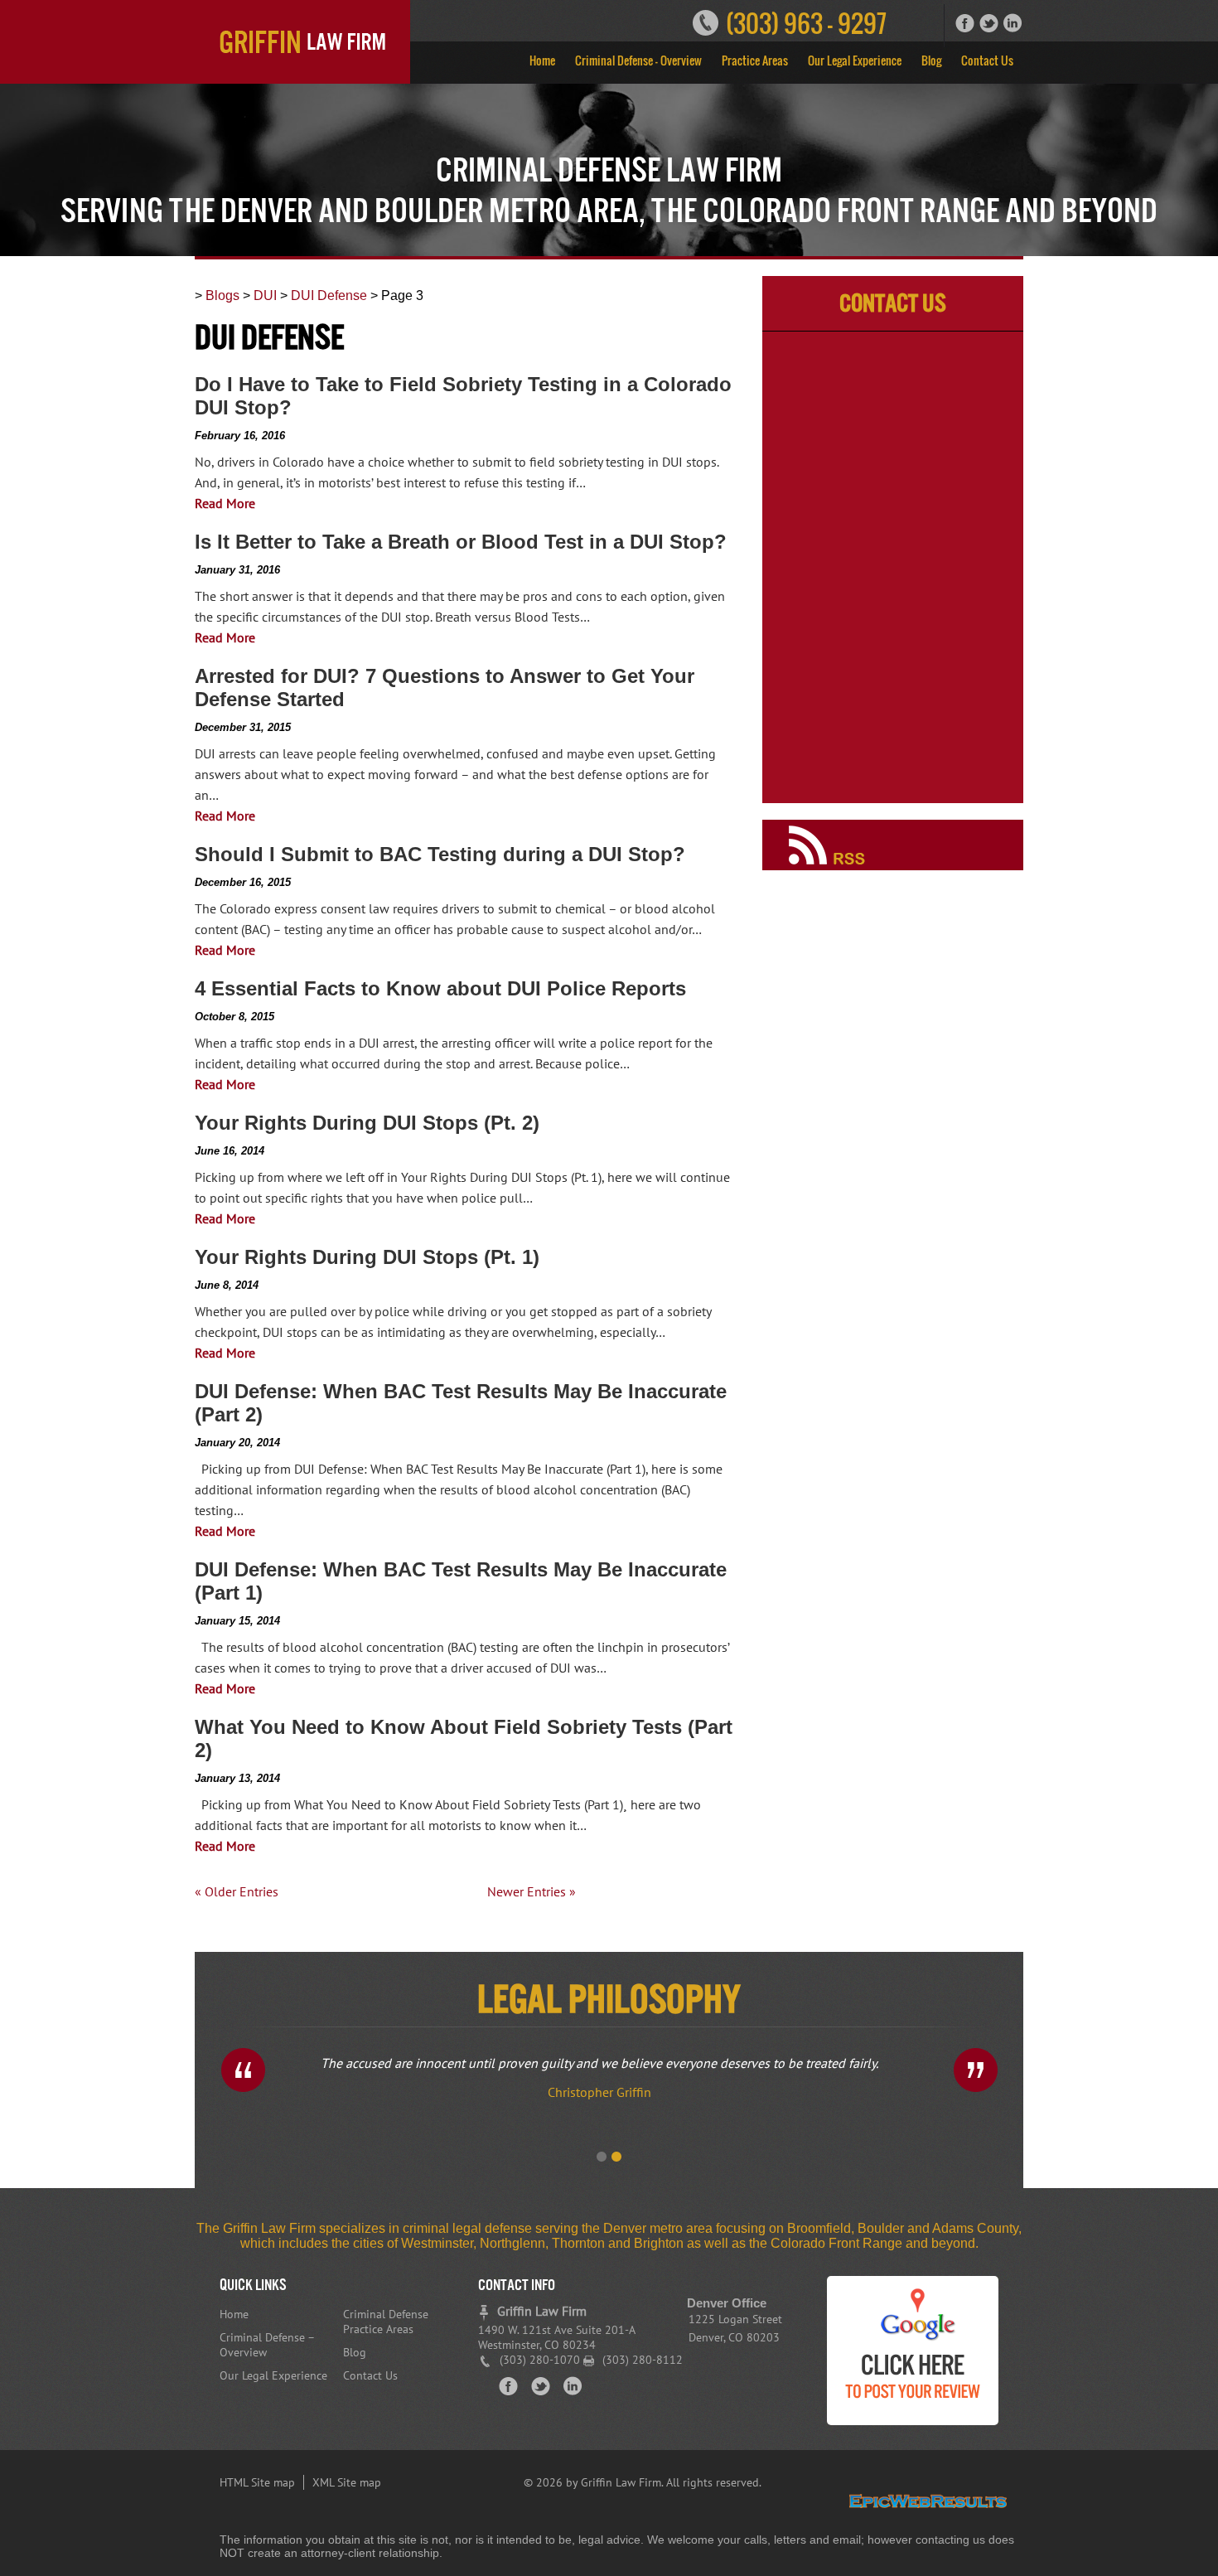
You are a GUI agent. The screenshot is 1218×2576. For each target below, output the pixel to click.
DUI (265, 295)
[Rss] (893, 866)
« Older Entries (237, 1891)
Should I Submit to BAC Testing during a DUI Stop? (440, 854)
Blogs (222, 295)
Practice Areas (755, 60)
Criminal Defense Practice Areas (386, 2322)
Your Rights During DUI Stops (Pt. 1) (367, 1257)
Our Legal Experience (855, 60)
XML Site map (347, 2482)
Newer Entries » (532, 1891)
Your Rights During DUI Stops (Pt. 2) (367, 1123)
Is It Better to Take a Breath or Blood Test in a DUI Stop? (461, 542)
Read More (225, 503)
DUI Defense (329, 295)
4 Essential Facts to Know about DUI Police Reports (440, 988)
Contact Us (987, 60)
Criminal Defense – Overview (638, 60)
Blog (931, 60)
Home (542, 60)
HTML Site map (257, 2482)
